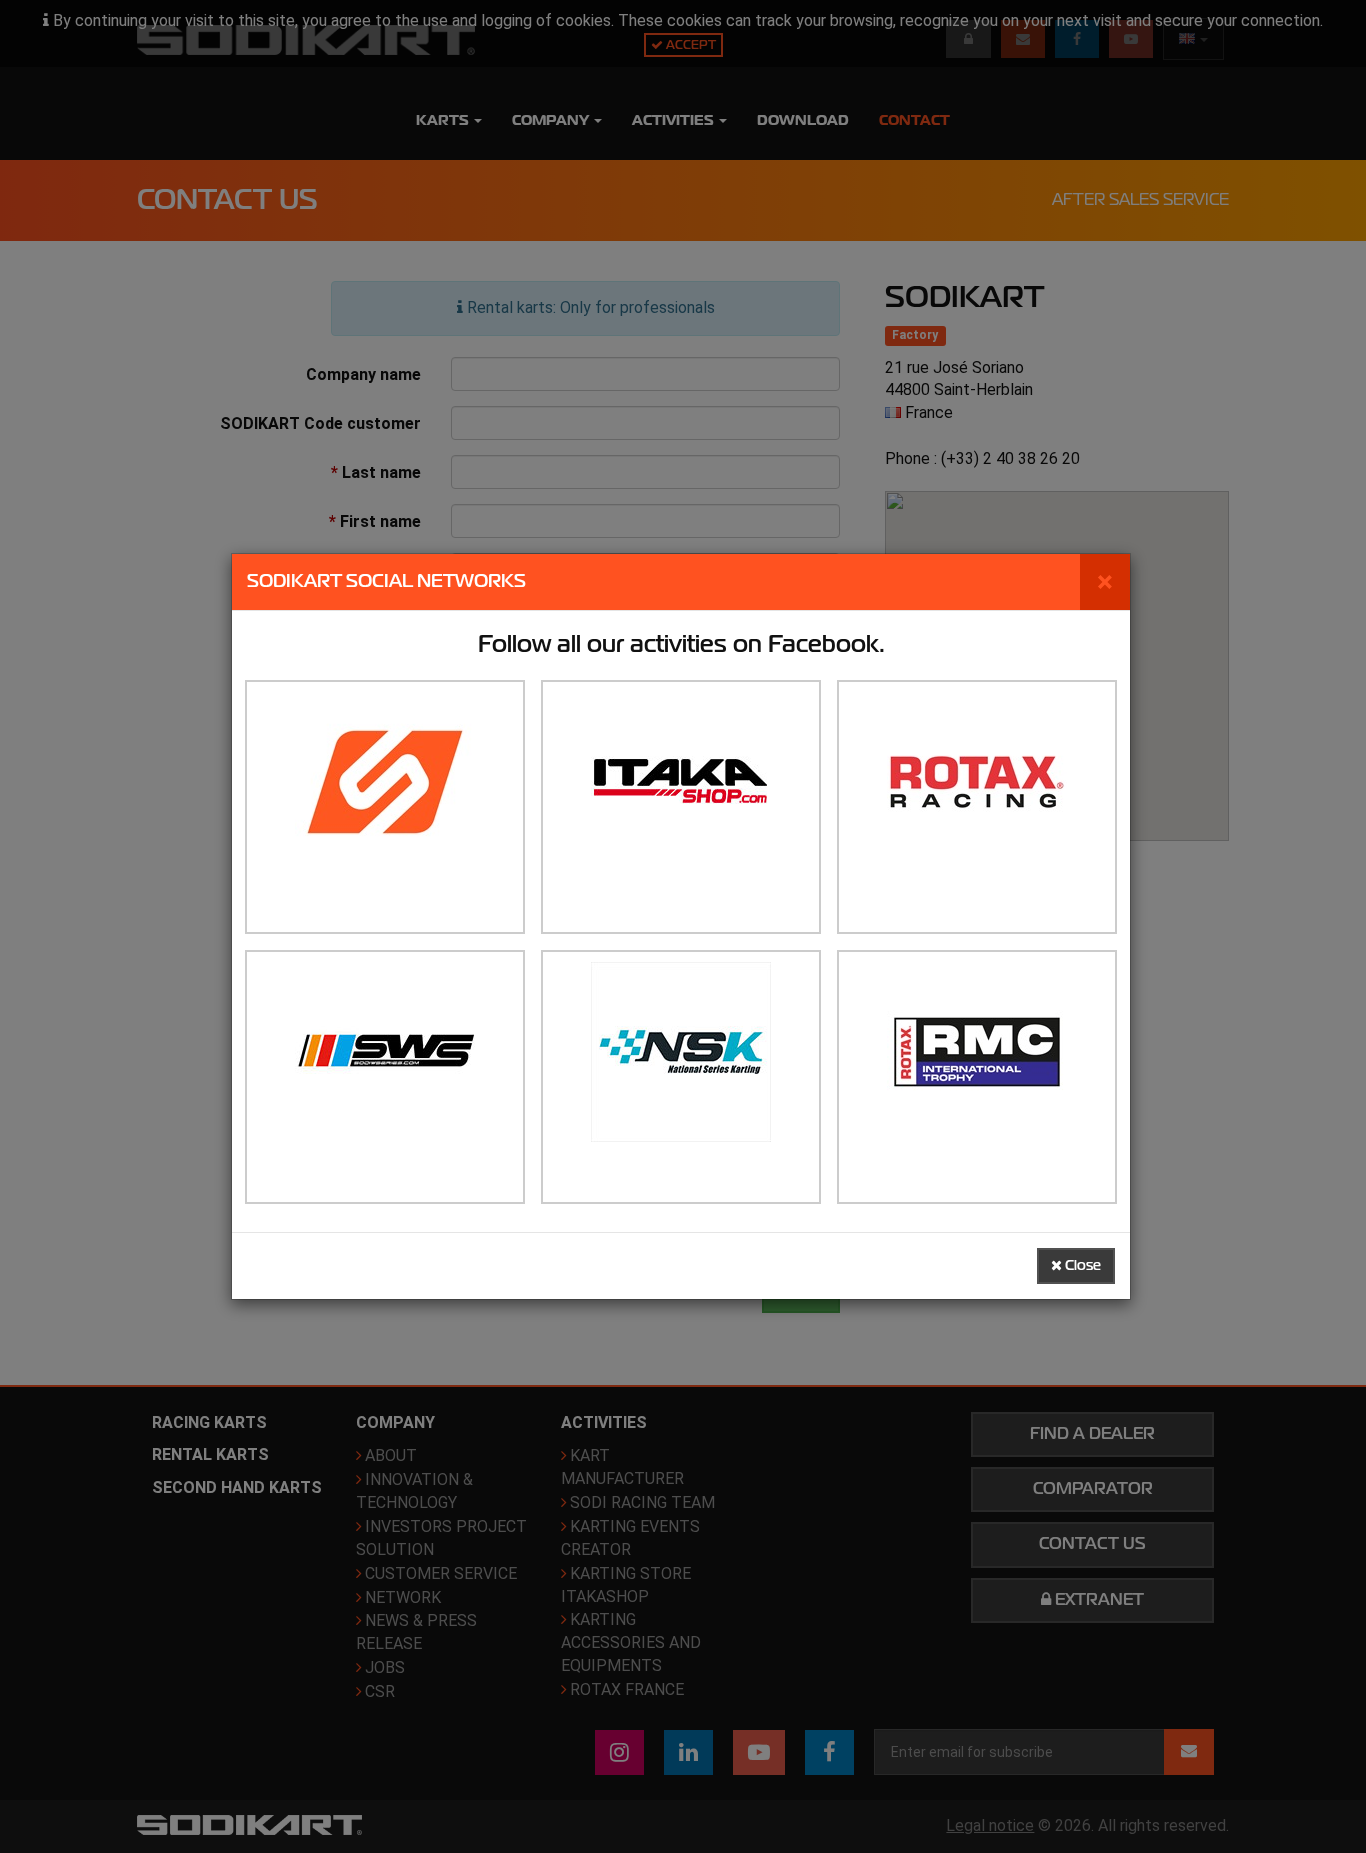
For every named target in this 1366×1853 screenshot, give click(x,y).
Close (1081, 1265)
